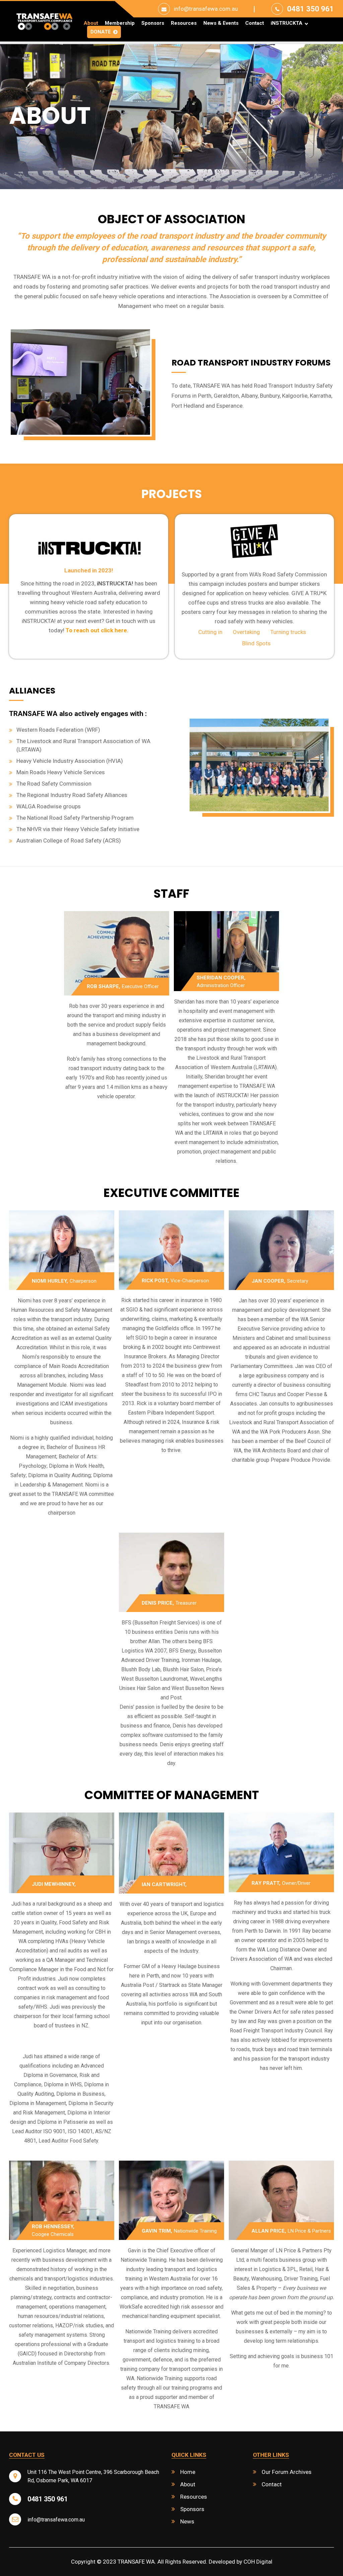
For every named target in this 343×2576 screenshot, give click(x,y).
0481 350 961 (311, 9)
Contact (255, 23)
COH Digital (258, 2562)
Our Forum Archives (287, 2472)
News (187, 2521)
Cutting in (210, 632)
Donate (101, 32)
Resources (184, 23)
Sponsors (153, 23)
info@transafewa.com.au (206, 9)
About (91, 23)
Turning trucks (288, 632)
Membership (120, 23)
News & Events (221, 23)
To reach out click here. (97, 630)
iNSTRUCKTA (287, 23)
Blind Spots (256, 643)
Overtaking (246, 632)
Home (188, 2472)
